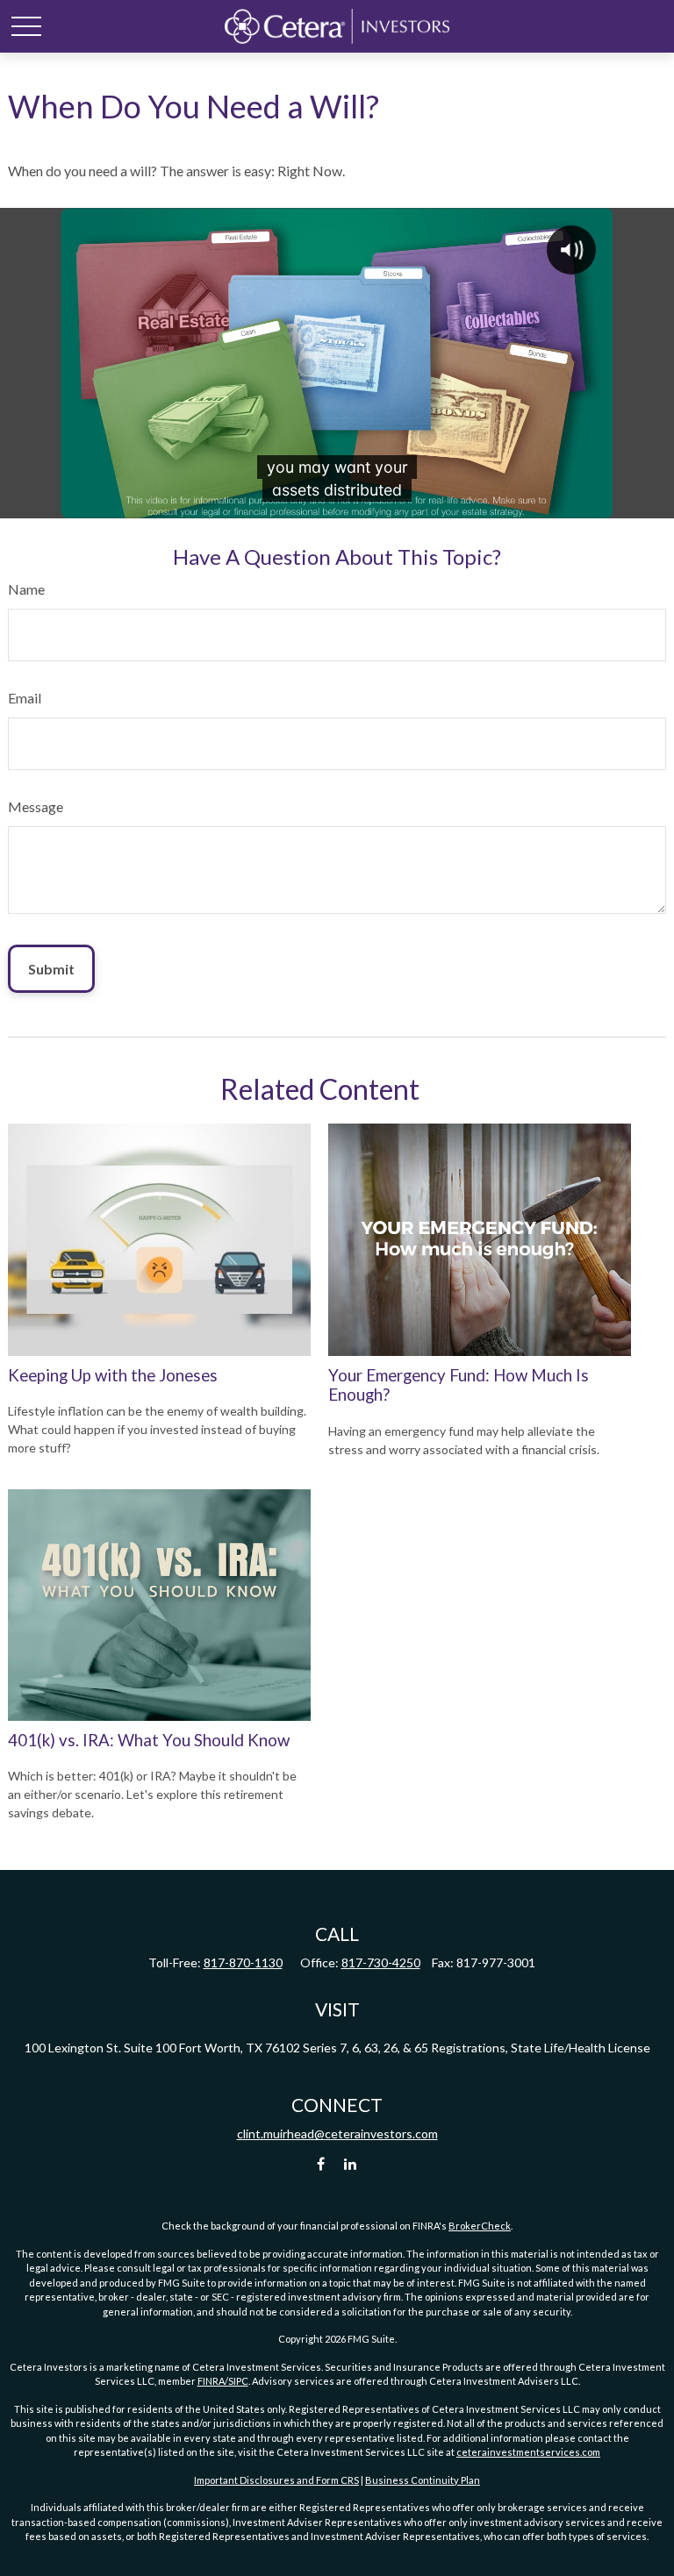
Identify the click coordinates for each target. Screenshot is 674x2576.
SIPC (238, 2381)
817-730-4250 (381, 1962)
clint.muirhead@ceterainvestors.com (337, 2134)
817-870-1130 (243, 1962)
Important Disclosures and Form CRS (276, 2480)
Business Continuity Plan (423, 2480)
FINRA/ (213, 2381)
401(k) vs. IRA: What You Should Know (149, 1740)
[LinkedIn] (351, 2163)
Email (25, 698)
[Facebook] (321, 2163)
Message (36, 806)
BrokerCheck (480, 2226)
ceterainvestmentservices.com (528, 2452)
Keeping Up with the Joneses (113, 1375)
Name (26, 589)
